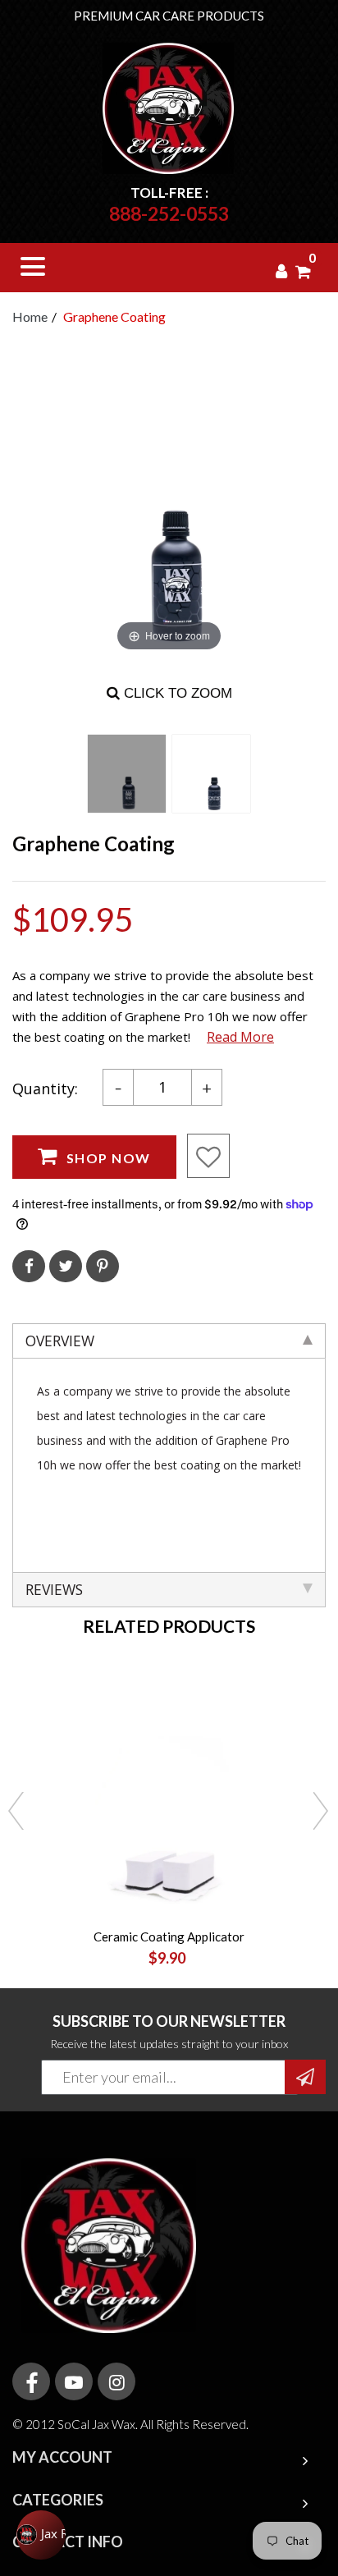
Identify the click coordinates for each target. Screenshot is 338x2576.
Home (30, 316)
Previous (16, 1813)
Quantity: (45, 1089)
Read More (240, 1037)
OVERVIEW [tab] (60, 1341)
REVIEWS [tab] (54, 1589)
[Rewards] (41, 2535)
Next (322, 1813)
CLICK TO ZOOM (176, 693)
